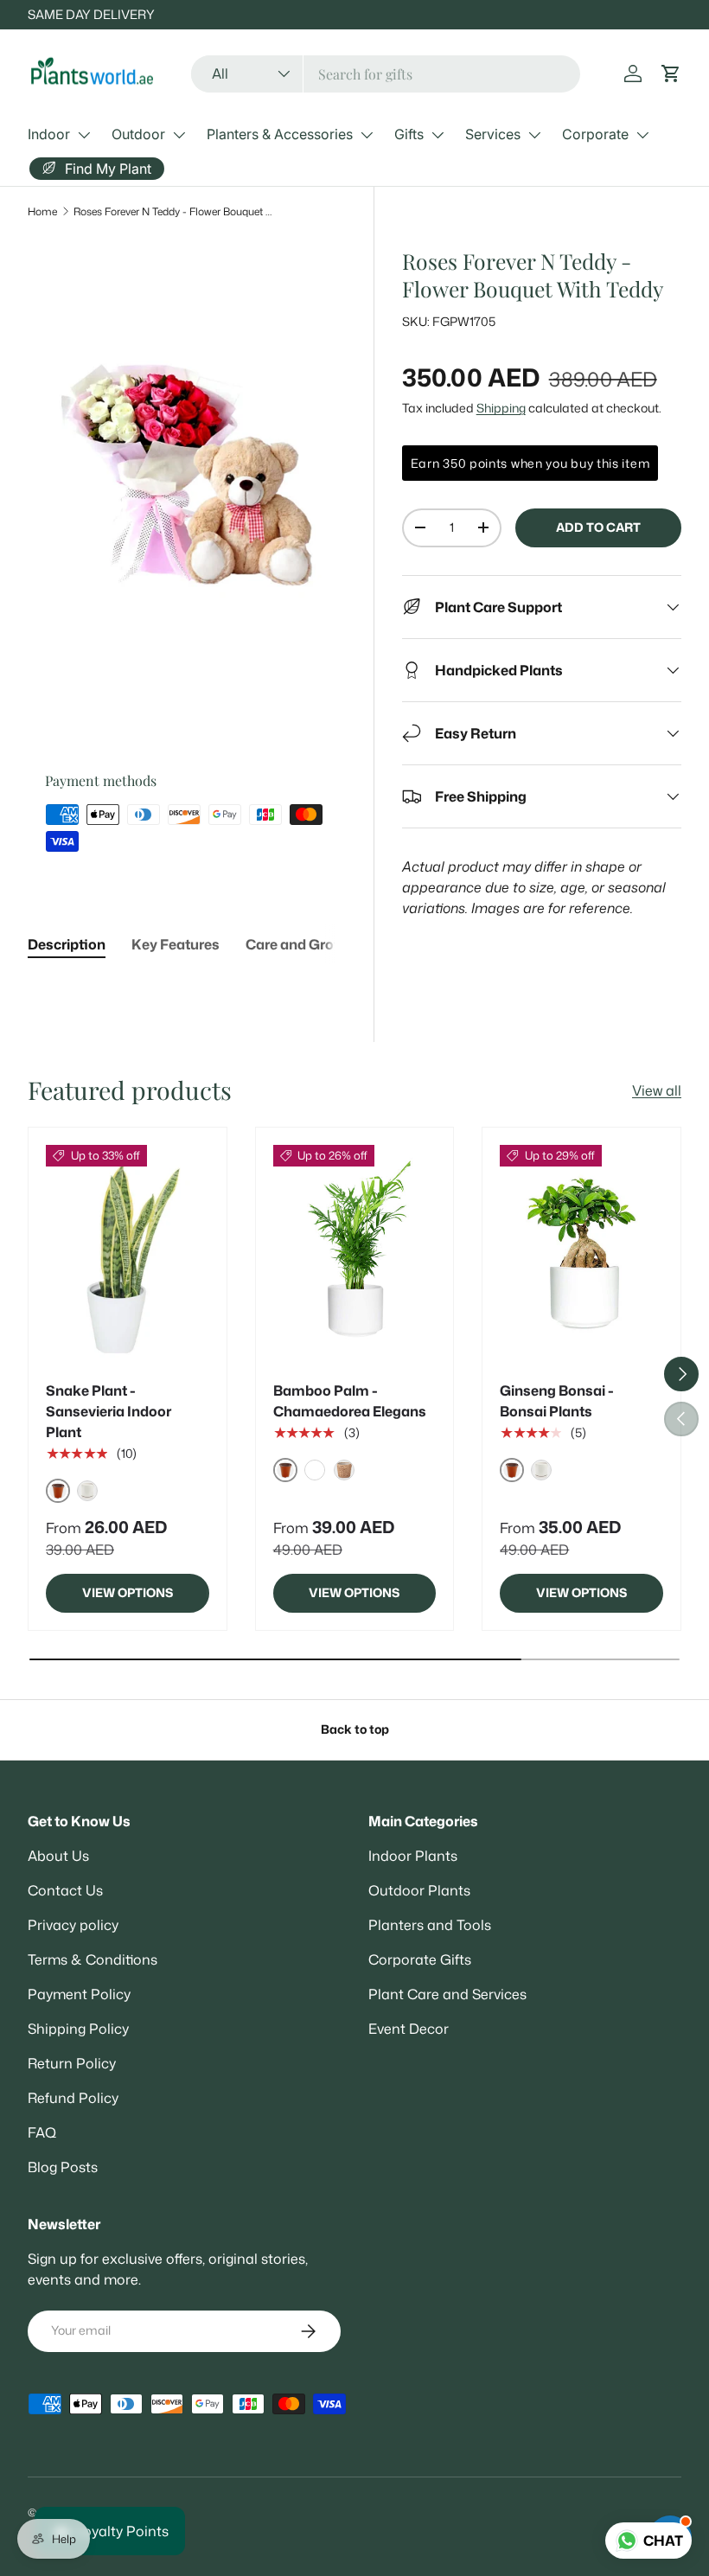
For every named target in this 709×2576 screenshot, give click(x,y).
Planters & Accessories (280, 134)
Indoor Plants (413, 1856)
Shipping (501, 408)
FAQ (42, 2132)
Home (42, 211)
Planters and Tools (430, 1925)
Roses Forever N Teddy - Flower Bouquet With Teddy (177, 211)
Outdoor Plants (419, 1890)
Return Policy (72, 2063)
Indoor (49, 134)
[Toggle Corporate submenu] (642, 135)
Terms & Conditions (93, 1959)
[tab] (67, 944)
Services (493, 134)
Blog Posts (63, 2167)
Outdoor (138, 134)
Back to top (355, 1729)
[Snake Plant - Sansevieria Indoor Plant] (128, 1254)
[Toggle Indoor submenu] (84, 135)
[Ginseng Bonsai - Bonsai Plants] (581, 1254)
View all (657, 1090)
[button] (671, 74)
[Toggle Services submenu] (534, 135)
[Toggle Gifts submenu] (438, 135)
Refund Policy (73, 2098)
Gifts (409, 134)
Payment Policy (79, 1994)
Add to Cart (598, 527)
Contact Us (65, 1890)
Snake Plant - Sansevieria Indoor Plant (109, 1411)
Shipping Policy (78, 2029)
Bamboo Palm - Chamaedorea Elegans (350, 1401)
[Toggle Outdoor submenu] (179, 135)
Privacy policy (73, 1925)
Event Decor (409, 2029)
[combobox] (386, 74)
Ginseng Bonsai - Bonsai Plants (557, 1401)
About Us (58, 1856)
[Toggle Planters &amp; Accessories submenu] (367, 135)
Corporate (595, 134)
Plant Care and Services (447, 1994)
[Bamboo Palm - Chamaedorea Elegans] (355, 1254)
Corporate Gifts (420, 1959)
